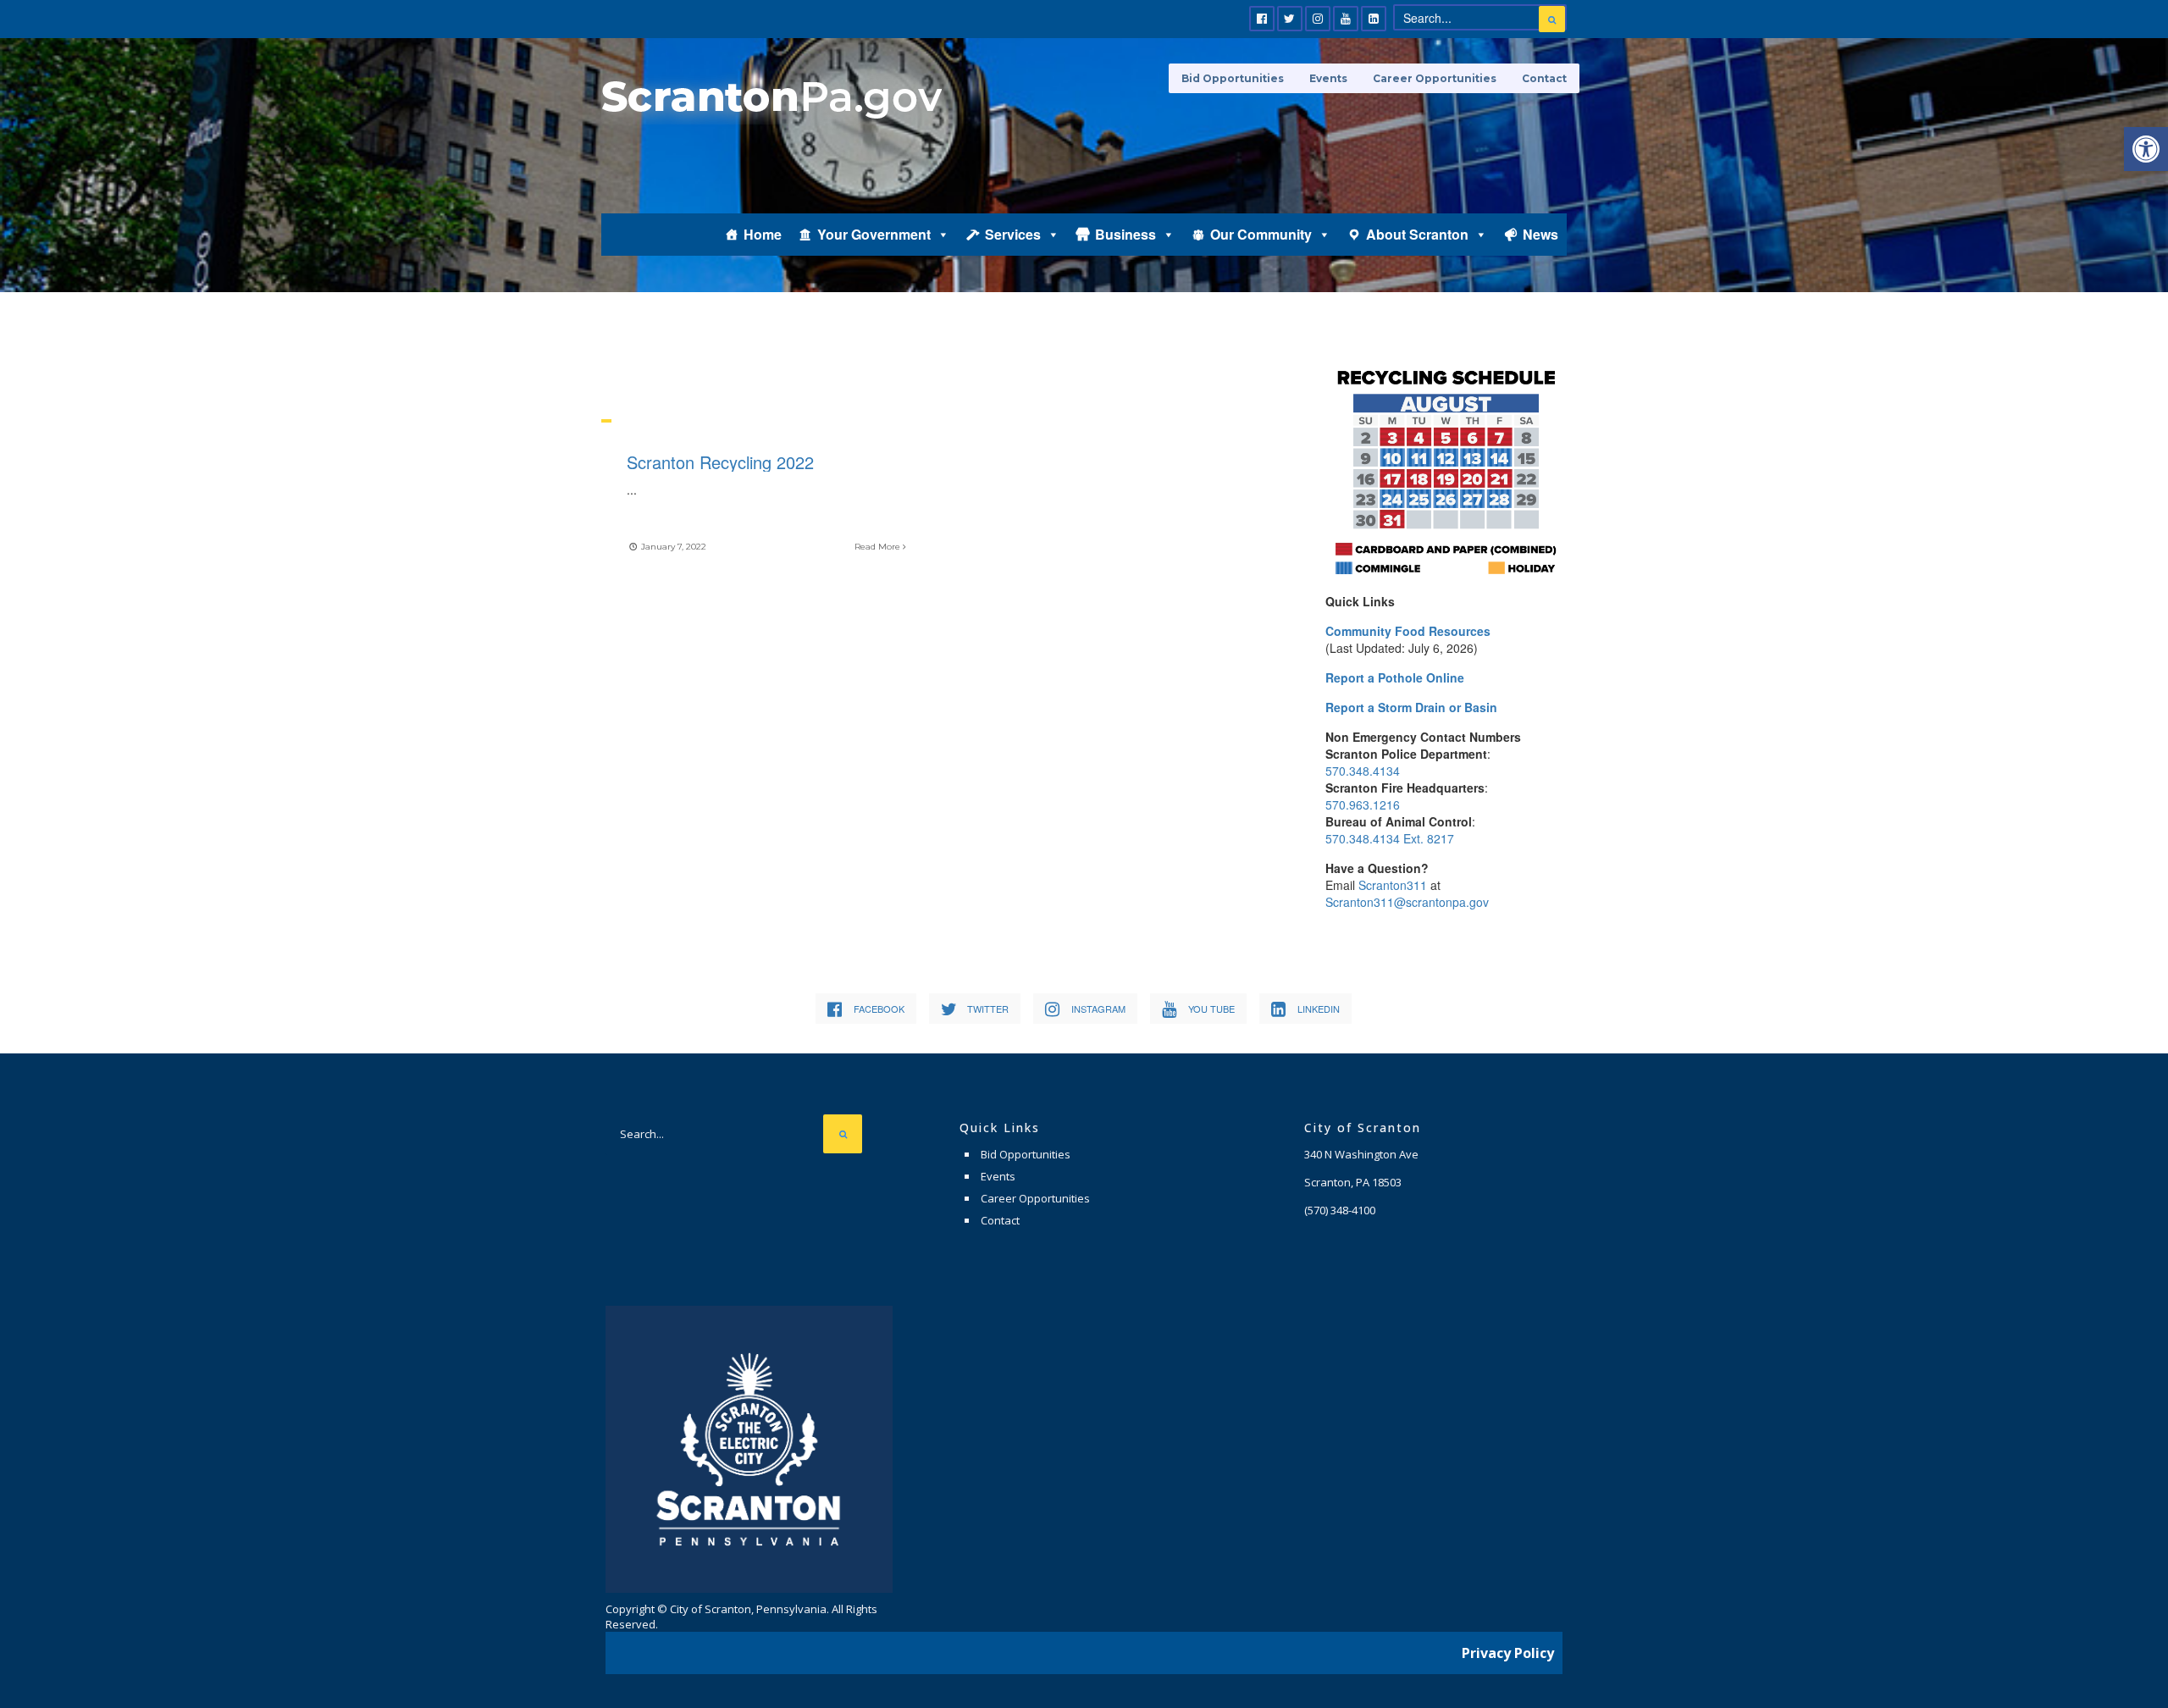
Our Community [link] (1261, 234)
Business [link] (1125, 234)
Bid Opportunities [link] (1233, 78)
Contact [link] (1544, 78)
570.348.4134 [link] (1363, 771)
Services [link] (1013, 234)
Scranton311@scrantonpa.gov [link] (1407, 902)
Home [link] (763, 234)
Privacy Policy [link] (1508, 1653)
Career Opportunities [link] (1435, 78)
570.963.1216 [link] (1363, 804)
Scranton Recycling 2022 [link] (720, 462)
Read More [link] (879, 547)
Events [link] (1328, 78)
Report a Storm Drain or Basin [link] (1411, 707)
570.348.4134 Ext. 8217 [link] (1390, 838)
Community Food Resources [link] (1408, 631)
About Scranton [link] (1417, 234)
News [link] (1540, 234)
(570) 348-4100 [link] (1340, 1210)
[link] (2146, 149)
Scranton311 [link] (1393, 885)
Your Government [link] (874, 234)
